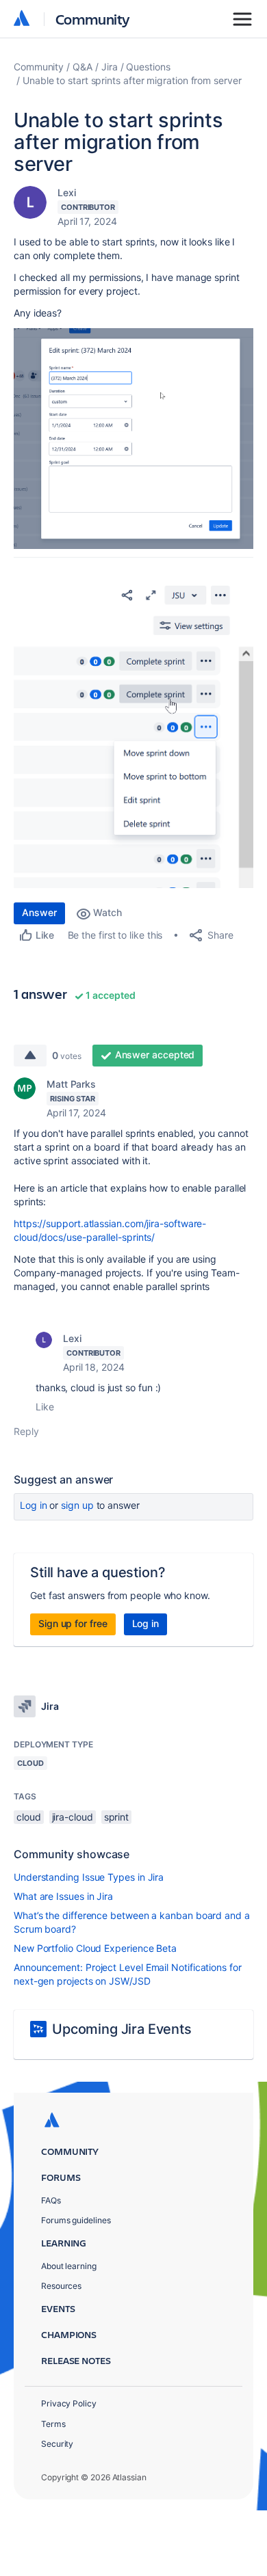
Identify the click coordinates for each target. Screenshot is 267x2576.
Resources (61, 2286)
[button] (133, 439)
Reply (26, 1431)
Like (45, 1407)
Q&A (82, 67)
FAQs (51, 2200)
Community (93, 19)
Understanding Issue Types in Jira (89, 1877)
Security (57, 2444)
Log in (34, 1505)
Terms (53, 2424)
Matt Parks (71, 1084)
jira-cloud (73, 1817)
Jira (110, 67)
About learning (69, 2266)
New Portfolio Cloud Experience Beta (95, 1948)
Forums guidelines (76, 2220)
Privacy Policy (69, 2403)
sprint (117, 1817)
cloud (29, 1817)
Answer (39, 912)
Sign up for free (73, 1623)
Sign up (77, 1505)
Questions (148, 67)
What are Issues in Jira (63, 1896)
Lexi (67, 192)
